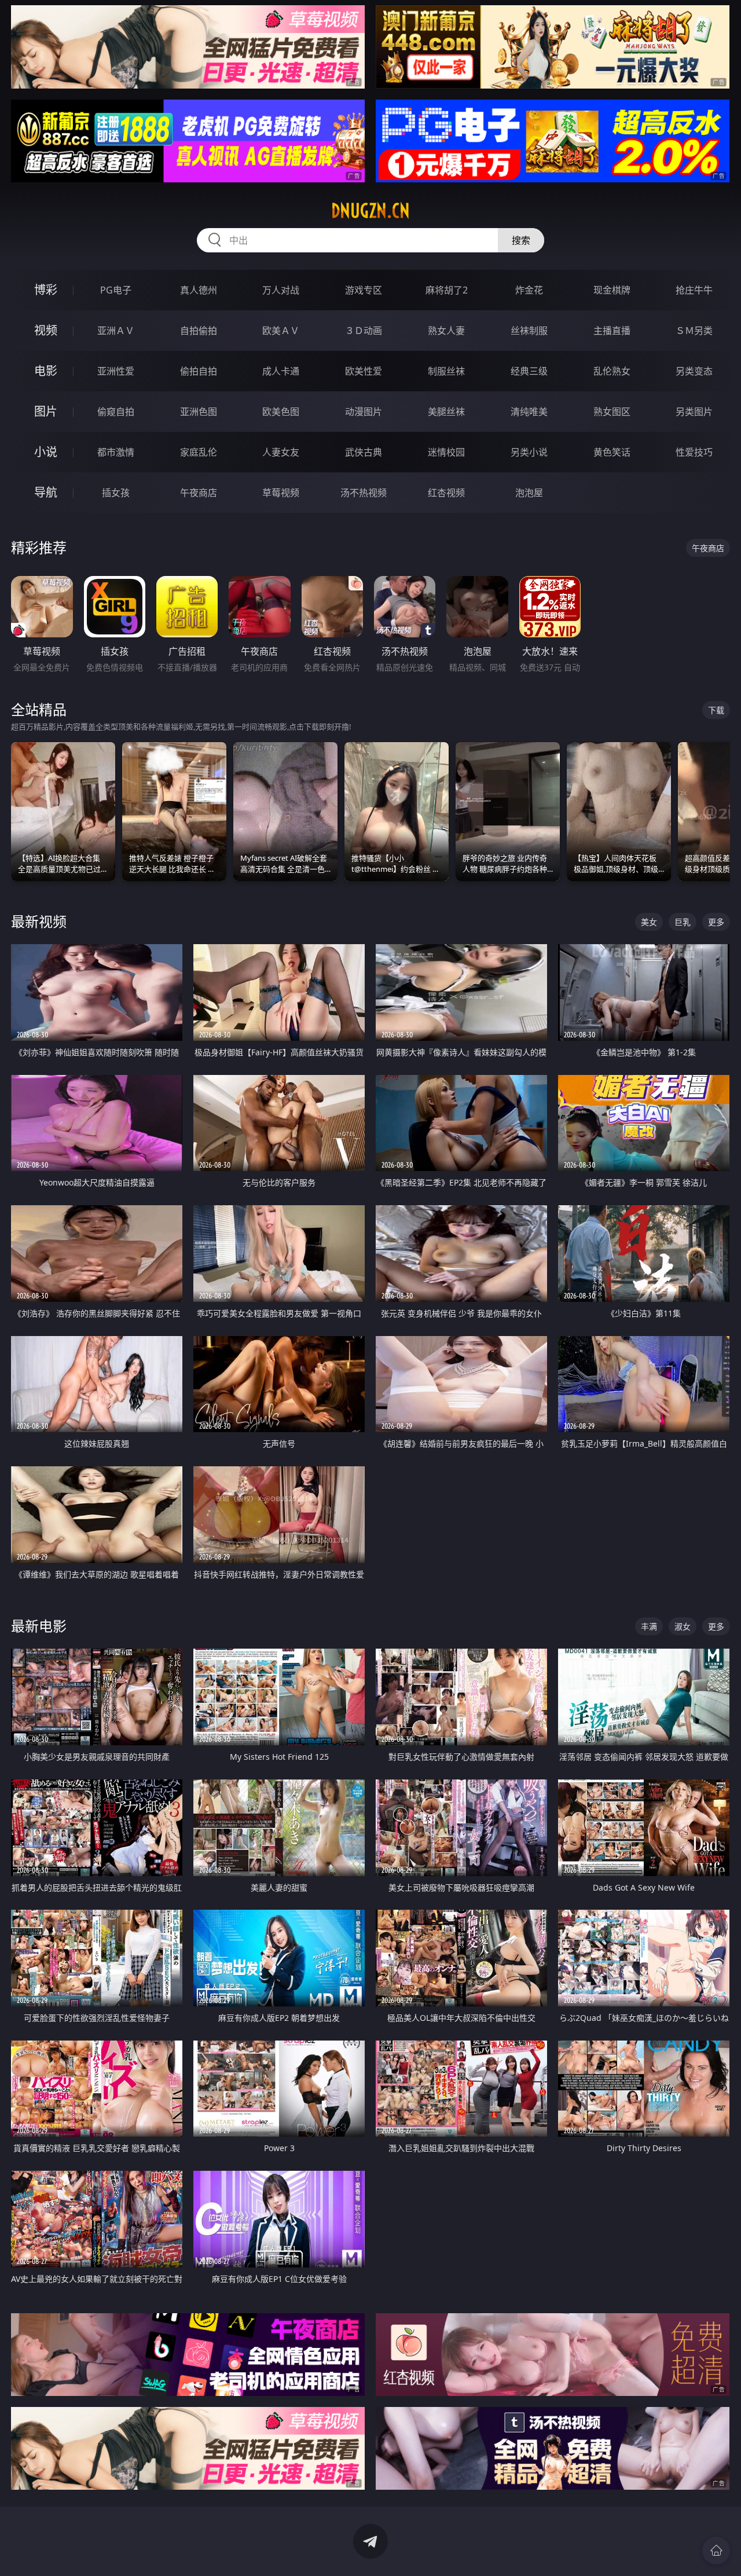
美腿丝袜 (446, 412)
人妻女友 (281, 452)
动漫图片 (364, 412)
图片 (46, 411)
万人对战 (281, 290)
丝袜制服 (529, 331)
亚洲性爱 (116, 371)
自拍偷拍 (199, 331)
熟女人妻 (446, 331)
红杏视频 (446, 493)
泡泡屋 (529, 493)
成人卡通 (281, 371)
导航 (46, 492)
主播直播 (612, 331)
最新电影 (39, 1626)
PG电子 (116, 290)
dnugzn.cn (370, 211)
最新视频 (39, 921)
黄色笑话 (612, 452)
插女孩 (116, 493)
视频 (46, 330)
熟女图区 (612, 412)
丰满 (649, 1626)
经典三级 (529, 371)
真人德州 (199, 290)
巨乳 (683, 922)
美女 (649, 922)
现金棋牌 (612, 290)
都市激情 (116, 452)
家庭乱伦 (199, 452)
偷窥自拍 (116, 412)
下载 (716, 710)
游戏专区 (364, 290)
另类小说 (529, 452)
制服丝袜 (446, 371)
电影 (46, 371)
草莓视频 (281, 493)
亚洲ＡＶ (116, 331)
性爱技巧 (694, 452)
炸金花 (529, 290)
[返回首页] (716, 2551)
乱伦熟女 (612, 371)
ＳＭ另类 (694, 331)
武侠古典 (364, 452)
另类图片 (694, 412)
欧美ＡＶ (281, 331)
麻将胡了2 (447, 290)
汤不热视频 (364, 493)
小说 (46, 452)
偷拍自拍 (199, 371)
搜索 (521, 240)
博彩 (46, 290)
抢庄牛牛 (694, 290)
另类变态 (694, 371)
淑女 (683, 1626)
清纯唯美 (529, 412)
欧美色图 (281, 412)
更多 (716, 922)
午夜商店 (199, 493)
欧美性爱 (364, 371)
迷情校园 (446, 452)
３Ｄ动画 (364, 331)
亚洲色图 (199, 412)
